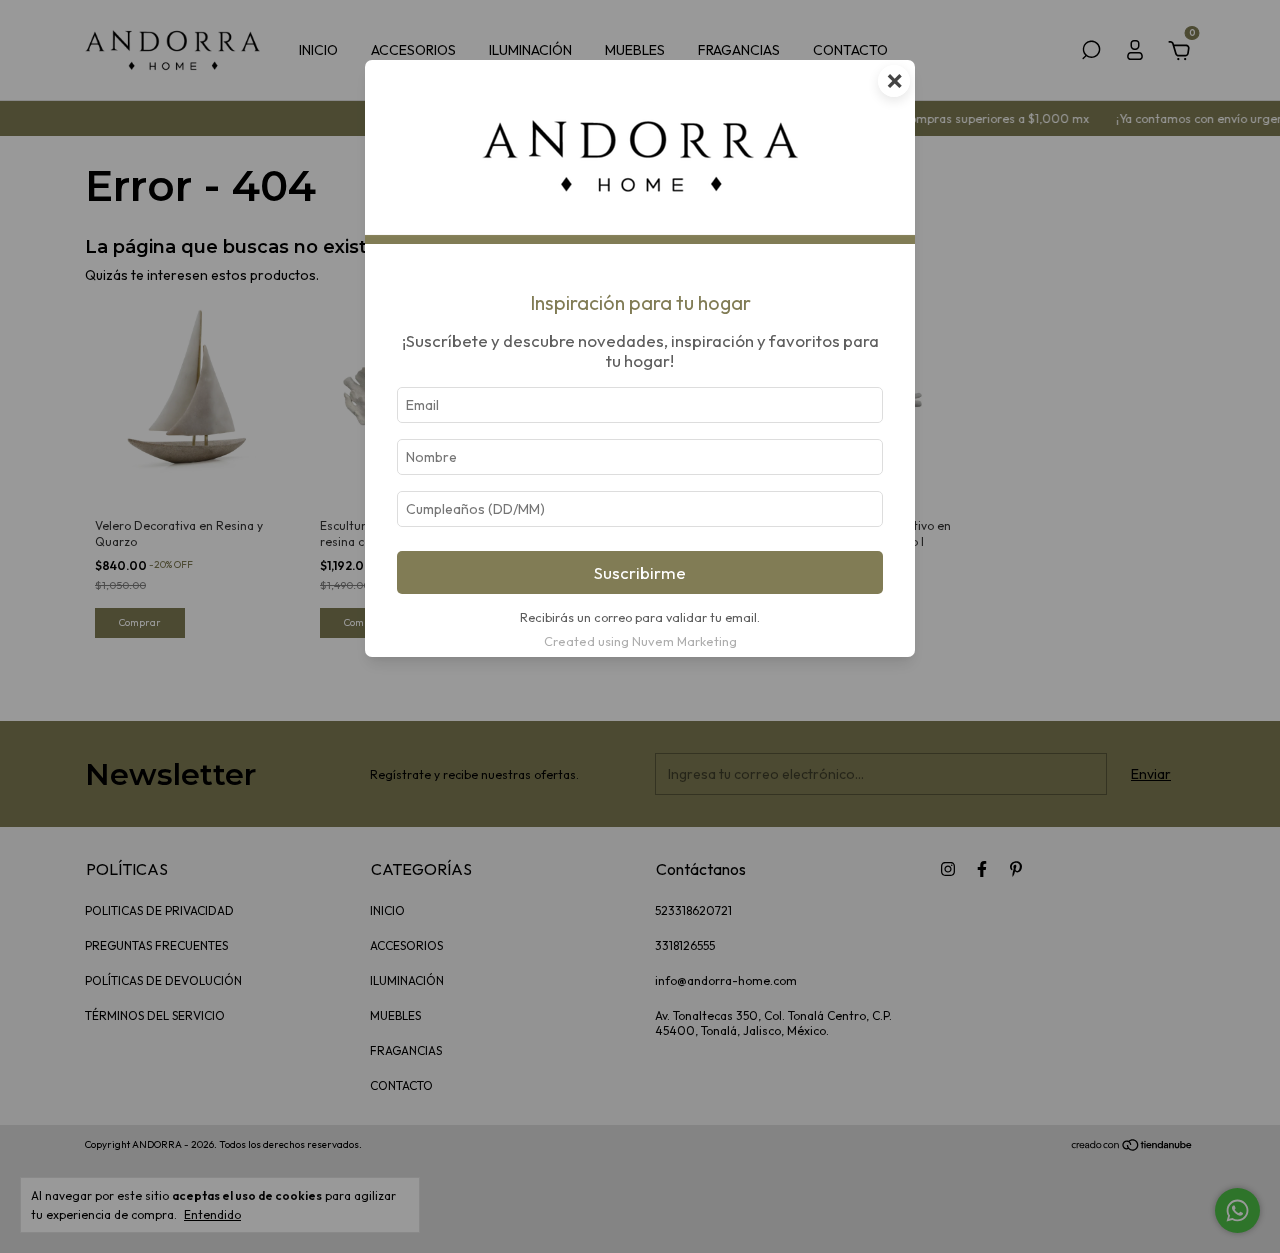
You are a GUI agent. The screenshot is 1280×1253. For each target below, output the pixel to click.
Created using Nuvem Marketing (640, 641)
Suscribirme (640, 572)
